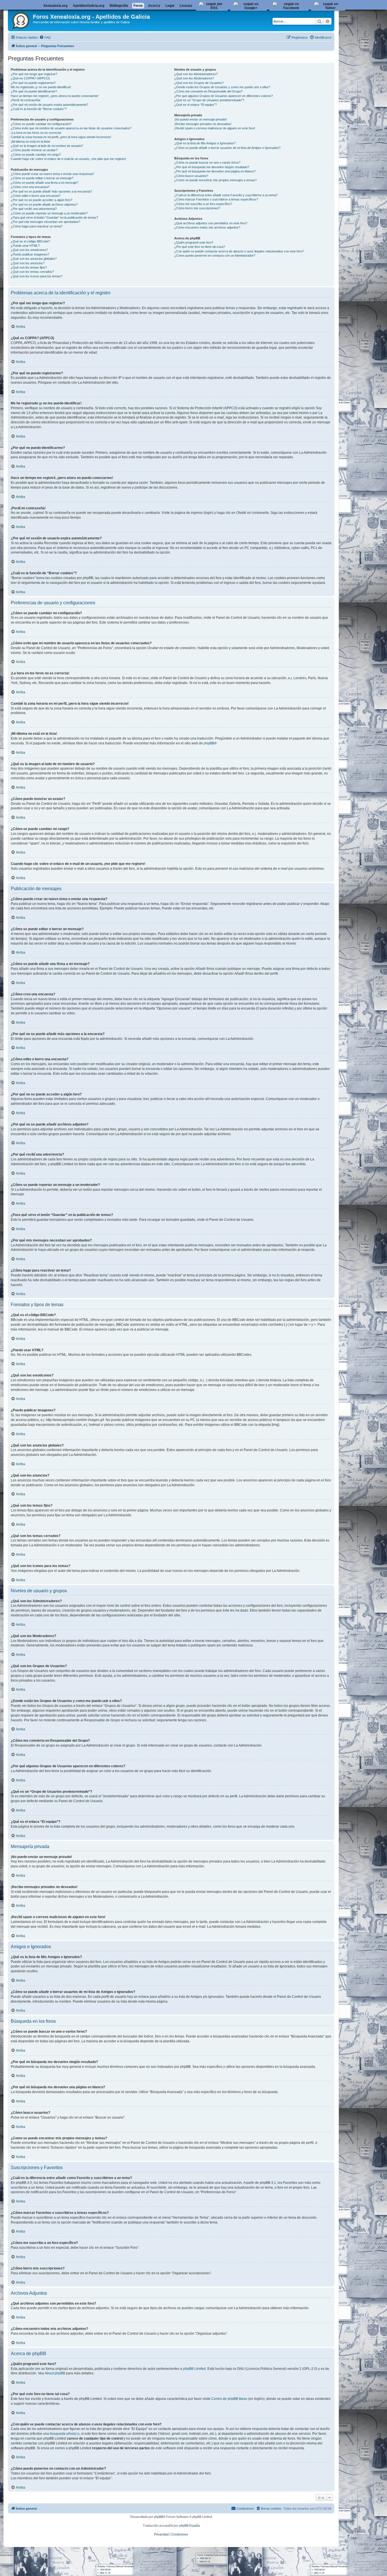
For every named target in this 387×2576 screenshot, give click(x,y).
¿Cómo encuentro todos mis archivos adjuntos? (207, 227)
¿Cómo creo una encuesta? (30, 187)
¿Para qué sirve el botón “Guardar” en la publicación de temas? (54, 218)
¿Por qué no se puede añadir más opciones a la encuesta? (51, 191)
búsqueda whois (63, 2434)
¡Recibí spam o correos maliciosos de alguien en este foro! (215, 128)
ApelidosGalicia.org (89, 6)
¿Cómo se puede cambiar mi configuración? (41, 124)
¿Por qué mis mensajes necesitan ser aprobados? (45, 222)
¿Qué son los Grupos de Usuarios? (199, 83)
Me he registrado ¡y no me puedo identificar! (41, 87)
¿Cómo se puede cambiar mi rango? (36, 155)
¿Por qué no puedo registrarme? (33, 83)
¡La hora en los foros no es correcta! (36, 133)
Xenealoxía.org (55, 6)
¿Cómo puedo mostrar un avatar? (34, 150)
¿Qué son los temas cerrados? (32, 272)
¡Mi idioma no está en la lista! (30, 142)
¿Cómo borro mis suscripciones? (197, 208)
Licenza (186, 6)
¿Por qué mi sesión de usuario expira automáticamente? (49, 105)
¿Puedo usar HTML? (25, 246)
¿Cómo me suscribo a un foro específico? (203, 204)
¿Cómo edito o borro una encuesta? (36, 196)
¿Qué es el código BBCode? (30, 241)
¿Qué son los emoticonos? (29, 250)
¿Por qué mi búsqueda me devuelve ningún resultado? (212, 167)
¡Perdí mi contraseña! (26, 100)
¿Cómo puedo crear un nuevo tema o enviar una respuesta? (52, 174)
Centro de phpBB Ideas (229, 2399)
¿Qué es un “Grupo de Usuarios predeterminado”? (209, 100)
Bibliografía (119, 6)
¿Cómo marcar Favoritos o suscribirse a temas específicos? (216, 199)
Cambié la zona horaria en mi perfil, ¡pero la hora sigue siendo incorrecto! (61, 137)
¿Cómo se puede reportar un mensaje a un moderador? (49, 213)
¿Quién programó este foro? (194, 242)
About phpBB (55, 2373)
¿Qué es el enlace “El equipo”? (195, 105)
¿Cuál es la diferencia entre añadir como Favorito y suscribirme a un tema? (226, 195)
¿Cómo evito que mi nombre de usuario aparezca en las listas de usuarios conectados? (71, 128)
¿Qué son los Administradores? (196, 74)
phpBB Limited (194, 2369)
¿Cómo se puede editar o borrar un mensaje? (42, 178)
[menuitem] (45, 37)
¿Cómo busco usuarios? (191, 176)
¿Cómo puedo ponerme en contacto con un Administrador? (215, 256)
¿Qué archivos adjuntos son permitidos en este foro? (211, 223)
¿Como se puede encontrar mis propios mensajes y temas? (215, 180)
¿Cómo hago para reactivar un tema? (37, 226)
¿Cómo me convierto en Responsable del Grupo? (208, 91)
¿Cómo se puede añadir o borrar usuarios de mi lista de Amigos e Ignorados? (227, 148)
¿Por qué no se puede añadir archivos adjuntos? (44, 204)
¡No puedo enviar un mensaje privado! (200, 119)
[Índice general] (21, 20)
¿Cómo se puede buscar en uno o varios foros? (207, 162)
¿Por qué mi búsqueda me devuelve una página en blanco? (215, 171)
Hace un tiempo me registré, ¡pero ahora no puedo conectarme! (55, 96)
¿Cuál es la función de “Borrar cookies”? (39, 109)
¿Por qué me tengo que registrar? (34, 74)
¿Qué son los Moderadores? (194, 78)
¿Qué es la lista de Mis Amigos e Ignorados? (205, 143)
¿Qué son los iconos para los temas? (37, 276)
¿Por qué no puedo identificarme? (34, 91)
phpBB (209, 743)
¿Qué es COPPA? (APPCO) (30, 78)
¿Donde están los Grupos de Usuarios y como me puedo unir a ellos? (222, 87)
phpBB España (190, 2526)
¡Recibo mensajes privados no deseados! (203, 124)
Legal (170, 6)
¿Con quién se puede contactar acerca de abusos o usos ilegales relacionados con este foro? (239, 251)
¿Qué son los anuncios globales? (34, 259)
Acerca (154, 6)
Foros (138, 6)
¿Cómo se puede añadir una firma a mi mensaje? (44, 183)
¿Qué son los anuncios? (28, 263)
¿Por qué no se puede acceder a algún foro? (42, 200)
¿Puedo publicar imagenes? (30, 254)
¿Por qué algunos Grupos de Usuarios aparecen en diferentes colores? (224, 96)
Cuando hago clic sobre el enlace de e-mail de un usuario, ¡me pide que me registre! (68, 159)
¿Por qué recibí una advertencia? (34, 209)
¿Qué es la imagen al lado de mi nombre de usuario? (47, 146)
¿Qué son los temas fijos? (29, 267)
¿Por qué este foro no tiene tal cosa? (200, 247)
